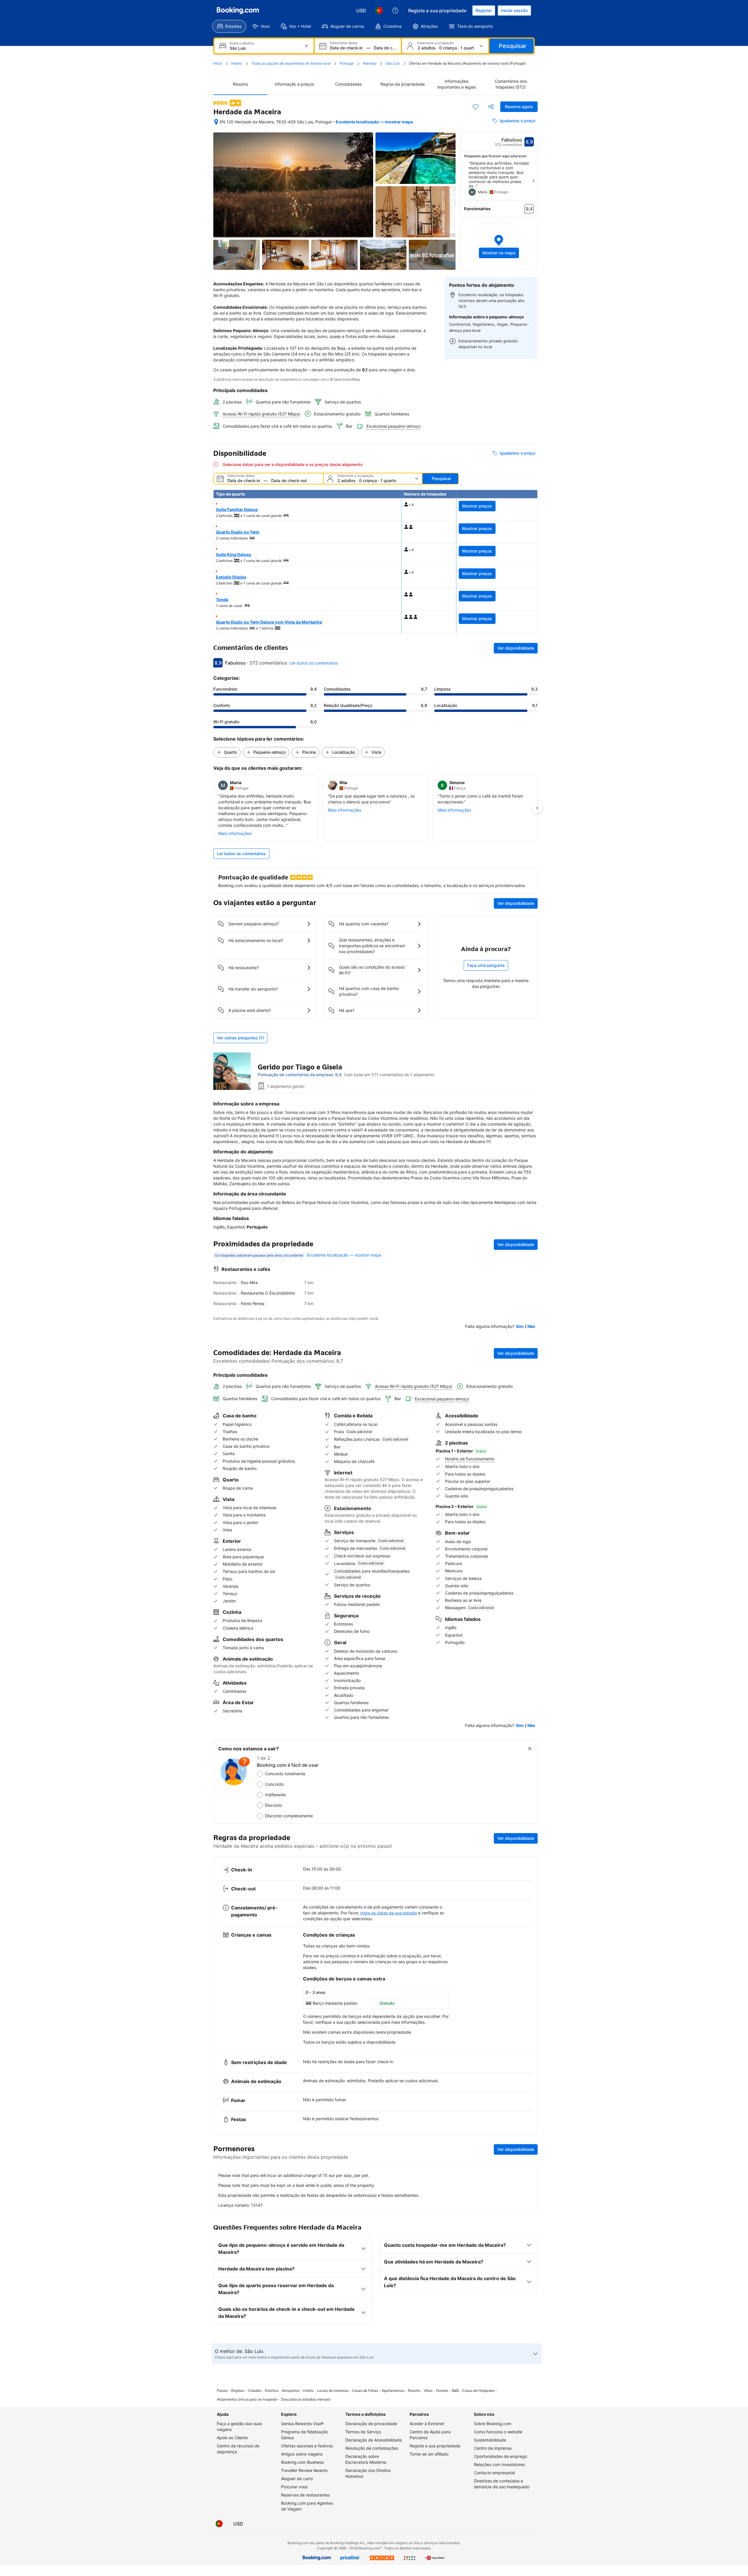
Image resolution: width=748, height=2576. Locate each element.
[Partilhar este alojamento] (491, 107)
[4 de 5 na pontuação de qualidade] (220, 103)
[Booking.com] (238, 11)
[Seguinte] (533, 181)
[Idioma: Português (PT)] (379, 11)
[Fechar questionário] (530, 1749)
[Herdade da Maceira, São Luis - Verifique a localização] (216, 122)
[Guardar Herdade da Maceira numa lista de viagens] (476, 107)
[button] (499, 246)
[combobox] (265, 48)
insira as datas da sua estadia (389, 1913)
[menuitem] (229, 26)
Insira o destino (242, 43)
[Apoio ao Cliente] (395, 11)
